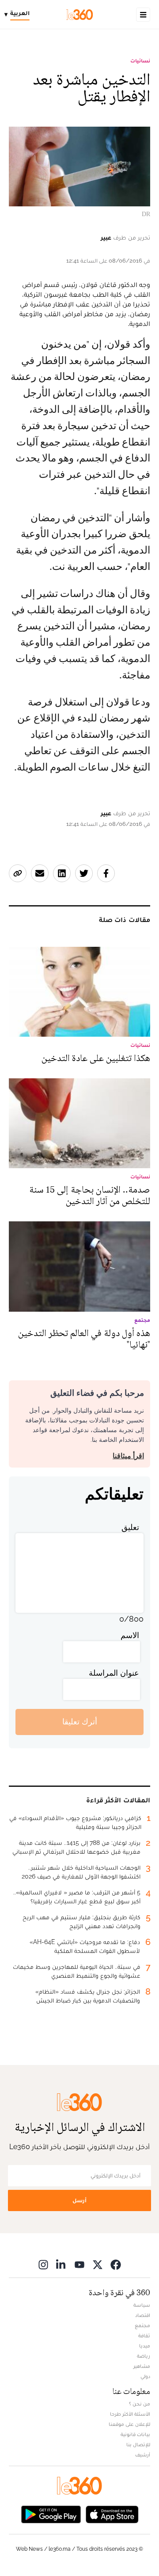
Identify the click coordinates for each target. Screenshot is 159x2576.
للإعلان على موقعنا (129, 2424)
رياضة (144, 2356)
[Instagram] (43, 2264)
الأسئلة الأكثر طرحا (130, 2414)
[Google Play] (51, 2514)
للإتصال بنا (138, 2444)
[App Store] (112, 2514)
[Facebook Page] (116, 2264)
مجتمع (142, 2325)
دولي (145, 2376)
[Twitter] (98, 2264)
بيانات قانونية (135, 2434)
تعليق (130, 1527)
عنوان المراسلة (114, 1673)
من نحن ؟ (140, 2404)
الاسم (130, 1635)
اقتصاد (143, 2315)
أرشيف (143, 2455)
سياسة (142, 2305)
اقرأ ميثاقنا (128, 1456)
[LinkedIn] (61, 2264)
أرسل (79, 2200)
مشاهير (142, 2366)
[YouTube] (79, 2264)
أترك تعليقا (80, 1722)
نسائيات (140, 61)
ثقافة (144, 2336)
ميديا (145, 2346)
